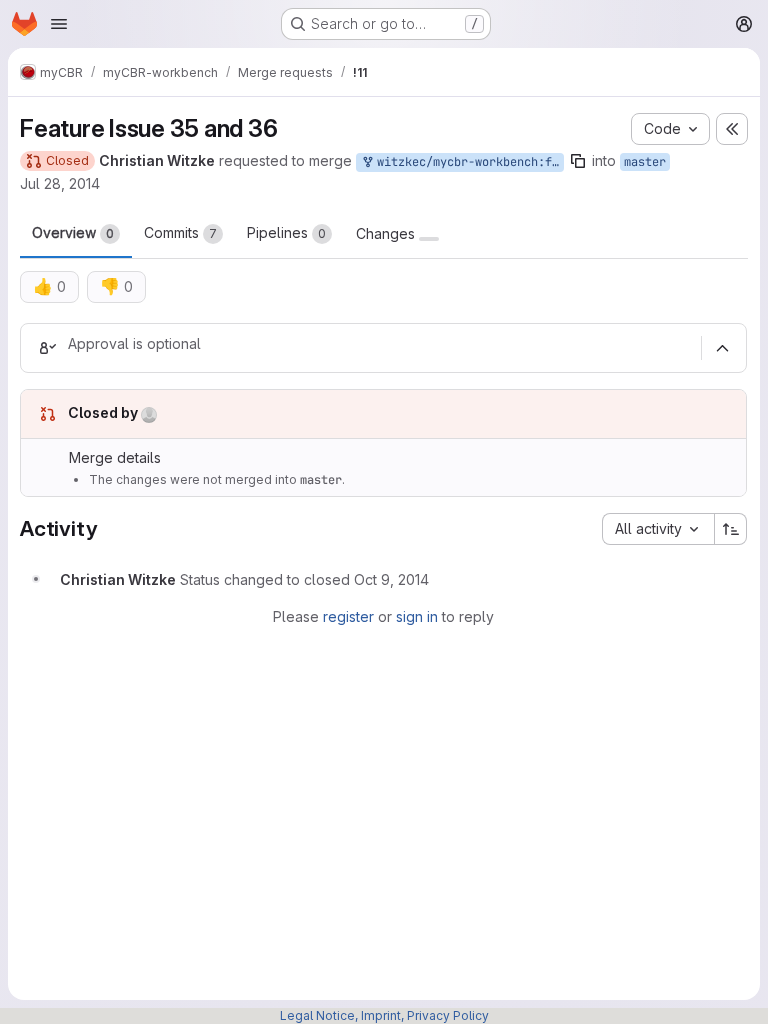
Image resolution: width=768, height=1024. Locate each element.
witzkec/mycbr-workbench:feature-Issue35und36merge (467, 162)
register (348, 616)
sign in (417, 616)
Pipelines (286, 232)
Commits (180, 232)
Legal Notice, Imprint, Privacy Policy (384, 1015)
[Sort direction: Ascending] (731, 529)
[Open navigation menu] (59, 24)
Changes (387, 234)
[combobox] (658, 529)
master (645, 162)
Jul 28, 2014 (60, 183)
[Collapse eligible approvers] (722, 348)
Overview (73, 232)
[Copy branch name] (578, 161)
